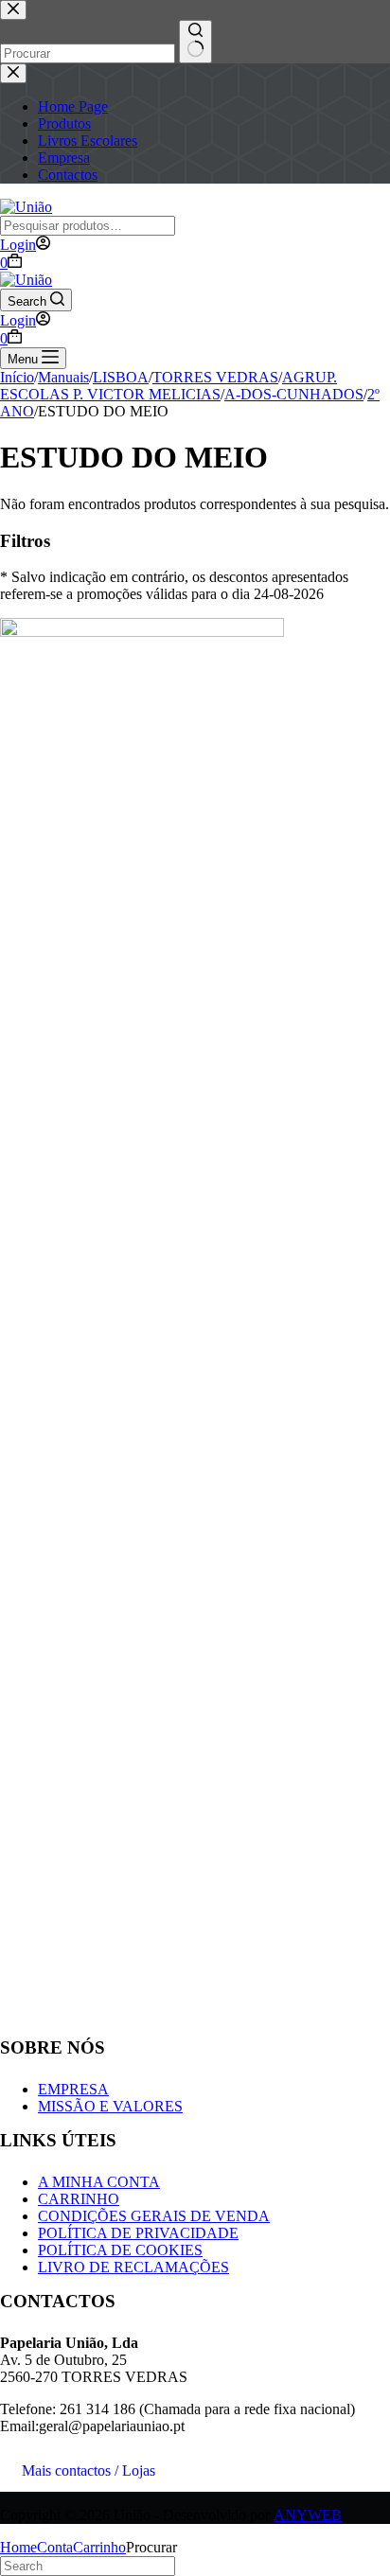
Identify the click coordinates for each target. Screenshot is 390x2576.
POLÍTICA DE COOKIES (120, 2250)
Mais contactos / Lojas (89, 2470)
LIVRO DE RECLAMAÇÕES (133, 2267)
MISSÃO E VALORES (110, 2106)
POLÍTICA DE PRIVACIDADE (138, 2233)
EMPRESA (73, 2089)
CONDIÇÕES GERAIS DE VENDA (154, 2216)
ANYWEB (308, 2515)
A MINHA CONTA (99, 2182)
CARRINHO (79, 2199)
